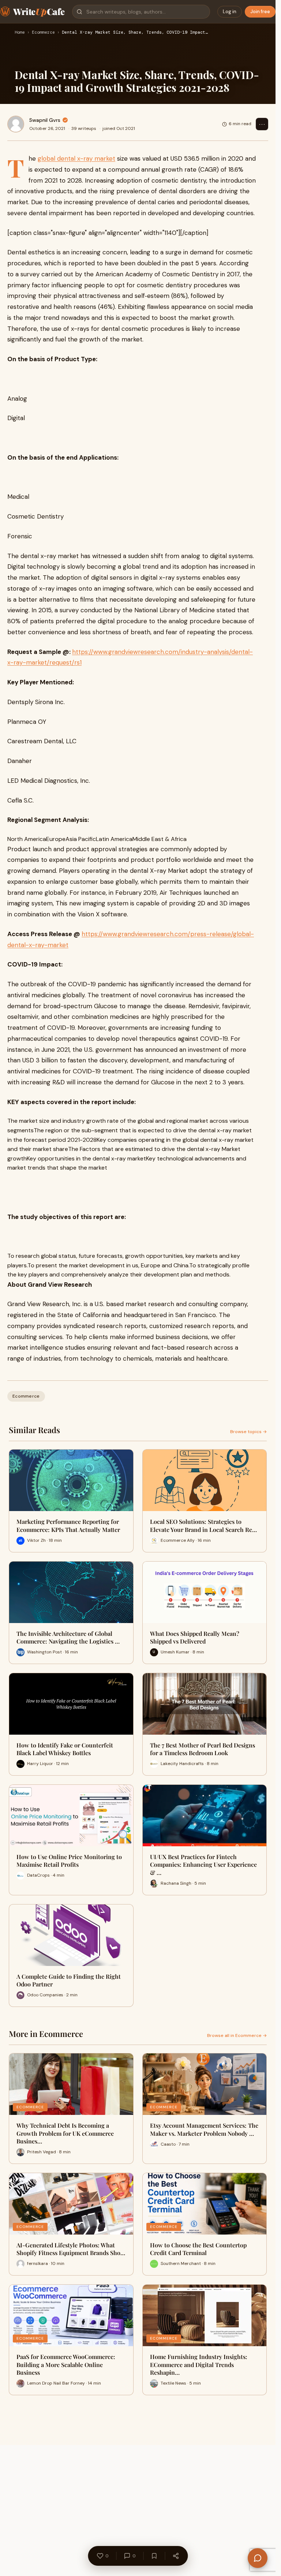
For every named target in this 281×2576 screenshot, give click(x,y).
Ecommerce (43, 33)
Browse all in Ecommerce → (237, 2035)
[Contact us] (258, 2558)
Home (20, 33)
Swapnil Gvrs (45, 120)
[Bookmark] (154, 2556)
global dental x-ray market (76, 158)
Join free (260, 12)
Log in (230, 12)
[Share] (176, 2556)
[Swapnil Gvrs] (16, 124)
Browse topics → (248, 1432)
